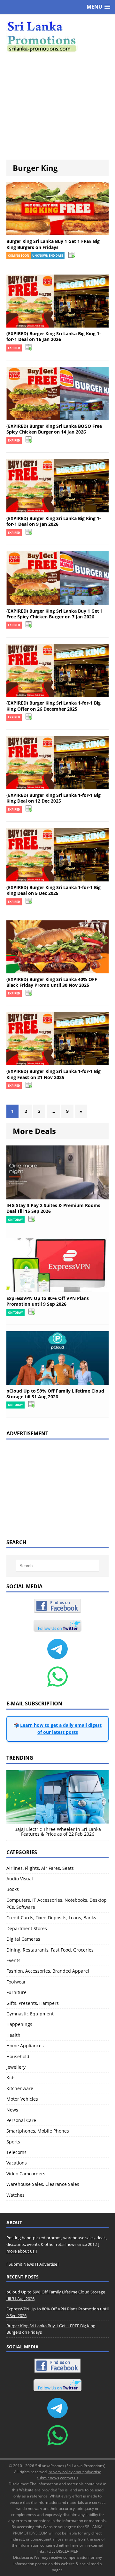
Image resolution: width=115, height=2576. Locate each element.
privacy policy (61, 2472)
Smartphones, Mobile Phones (38, 2131)
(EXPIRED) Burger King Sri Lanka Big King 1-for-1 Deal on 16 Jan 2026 (54, 336)
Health (13, 2035)
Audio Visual (20, 1879)
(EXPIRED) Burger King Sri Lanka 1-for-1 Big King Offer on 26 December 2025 (54, 706)
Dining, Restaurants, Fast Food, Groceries (50, 1950)
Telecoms (16, 2152)
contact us (69, 2478)
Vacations (17, 2163)
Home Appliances (25, 2046)
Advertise (48, 2264)
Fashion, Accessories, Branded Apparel (48, 1971)
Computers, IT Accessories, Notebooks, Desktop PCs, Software (57, 1904)
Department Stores (27, 1928)
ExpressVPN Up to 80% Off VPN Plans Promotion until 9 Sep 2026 (48, 1301)
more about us (20, 2251)
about (79, 2472)
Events (13, 1960)
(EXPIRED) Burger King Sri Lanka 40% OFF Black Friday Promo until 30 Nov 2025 (52, 982)
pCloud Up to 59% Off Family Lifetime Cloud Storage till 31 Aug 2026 (55, 1394)
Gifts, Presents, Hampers (33, 2003)
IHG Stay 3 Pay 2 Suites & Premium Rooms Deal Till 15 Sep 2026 (53, 1208)
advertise (93, 2472)
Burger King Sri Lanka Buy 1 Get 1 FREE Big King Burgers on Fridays (53, 244)
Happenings (19, 2024)
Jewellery (16, 2067)
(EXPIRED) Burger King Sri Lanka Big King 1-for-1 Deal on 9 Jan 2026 (54, 521)
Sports (13, 2142)
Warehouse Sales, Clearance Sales (43, 2184)
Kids (11, 2077)
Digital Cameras (23, 1939)
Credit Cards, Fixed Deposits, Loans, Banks (51, 1918)
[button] (98, 7)
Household (18, 2056)
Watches (15, 2195)
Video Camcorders (26, 2174)
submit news (48, 2478)
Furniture (16, 1992)
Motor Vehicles (22, 2099)
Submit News (21, 2264)
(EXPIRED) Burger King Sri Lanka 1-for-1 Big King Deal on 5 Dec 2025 (54, 890)
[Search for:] (57, 1566)
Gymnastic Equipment (30, 2014)
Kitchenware (20, 2088)
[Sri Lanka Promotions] (57, 37)
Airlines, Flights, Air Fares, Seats (40, 1868)
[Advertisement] (57, 106)
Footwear (16, 1982)
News (12, 2110)
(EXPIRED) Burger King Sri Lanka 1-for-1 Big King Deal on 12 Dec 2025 (54, 798)
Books (13, 1889)
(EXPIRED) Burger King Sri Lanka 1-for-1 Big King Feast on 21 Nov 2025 (54, 1074)
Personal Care (21, 2120)
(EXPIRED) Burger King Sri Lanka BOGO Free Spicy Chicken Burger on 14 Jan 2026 (54, 429)
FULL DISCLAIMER (62, 2551)
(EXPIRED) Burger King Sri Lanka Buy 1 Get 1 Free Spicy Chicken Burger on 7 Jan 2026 (55, 614)
